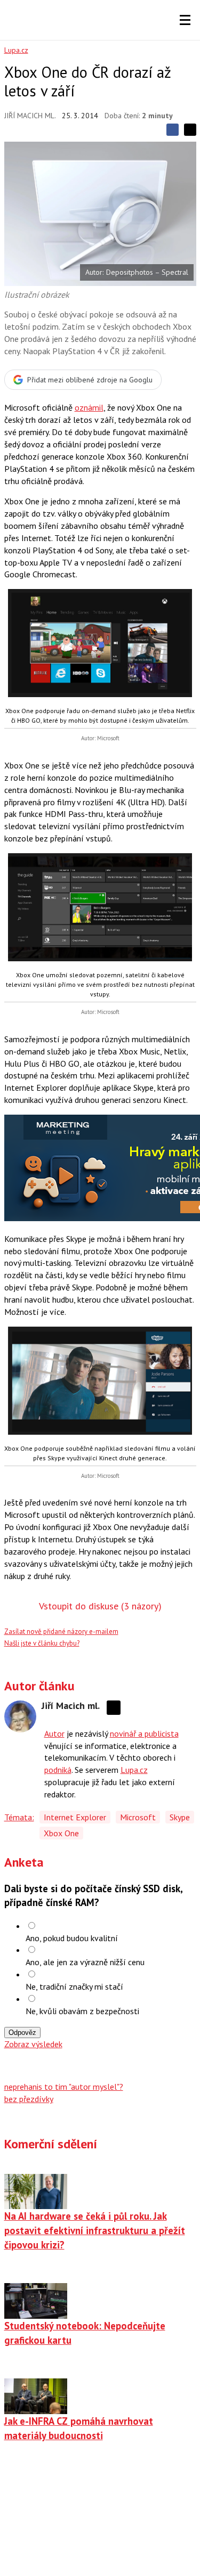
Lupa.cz (16, 50)
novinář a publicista (144, 1733)
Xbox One (61, 1833)
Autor (54, 1733)
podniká (58, 1770)
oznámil (89, 407)
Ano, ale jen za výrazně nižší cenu (85, 1962)
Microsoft (138, 1817)
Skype (180, 1817)
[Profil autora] (20, 1716)
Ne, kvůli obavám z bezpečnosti (82, 2011)
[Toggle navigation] (185, 20)
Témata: (19, 1817)
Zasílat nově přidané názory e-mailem (61, 1632)
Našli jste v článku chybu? (42, 1643)
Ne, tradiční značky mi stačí (74, 1986)
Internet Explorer (75, 1817)
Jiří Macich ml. (30, 116)
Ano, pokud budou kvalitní (72, 1938)
